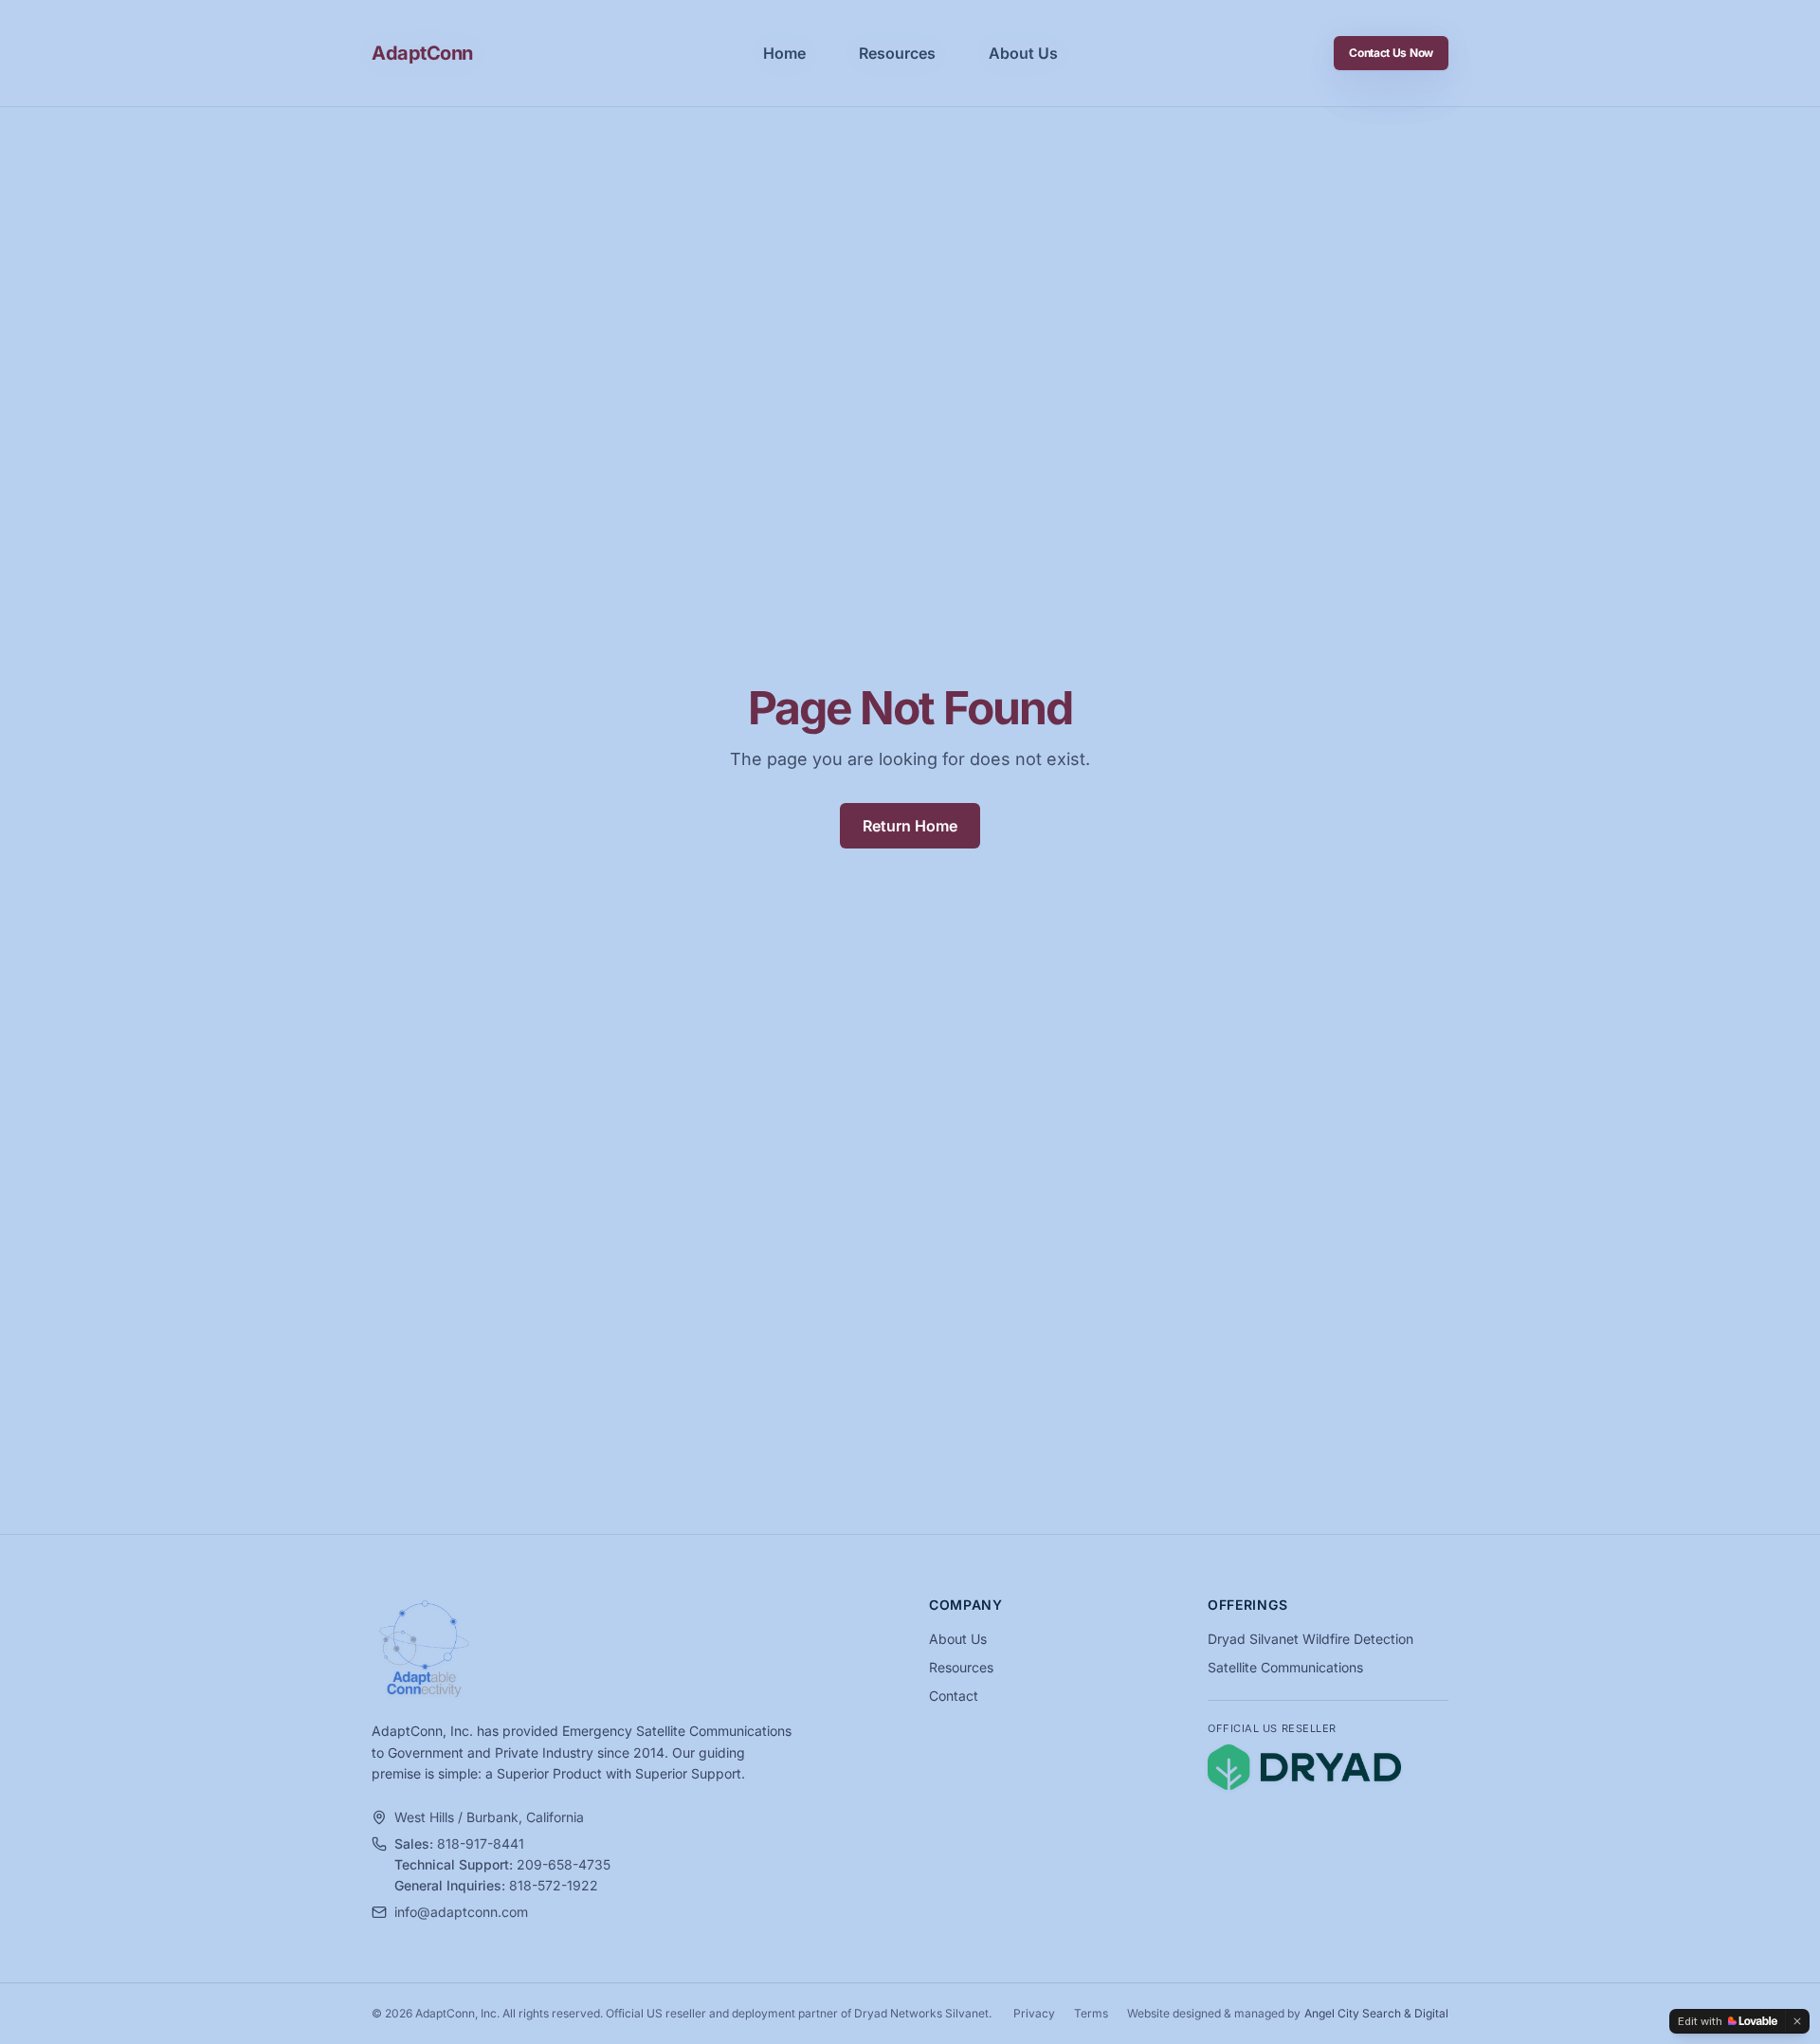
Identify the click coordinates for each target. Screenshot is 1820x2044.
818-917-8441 (481, 1843)
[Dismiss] (1797, 2021)
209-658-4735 (564, 1864)
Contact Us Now (1391, 53)
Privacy (1034, 2013)
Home (784, 53)
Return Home (910, 826)
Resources (897, 53)
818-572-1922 (554, 1885)
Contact (954, 1696)
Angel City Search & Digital (1376, 2013)
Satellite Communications (1285, 1667)
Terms (1091, 2013)
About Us (1023, 53)
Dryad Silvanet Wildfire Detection (1310, 1639)
